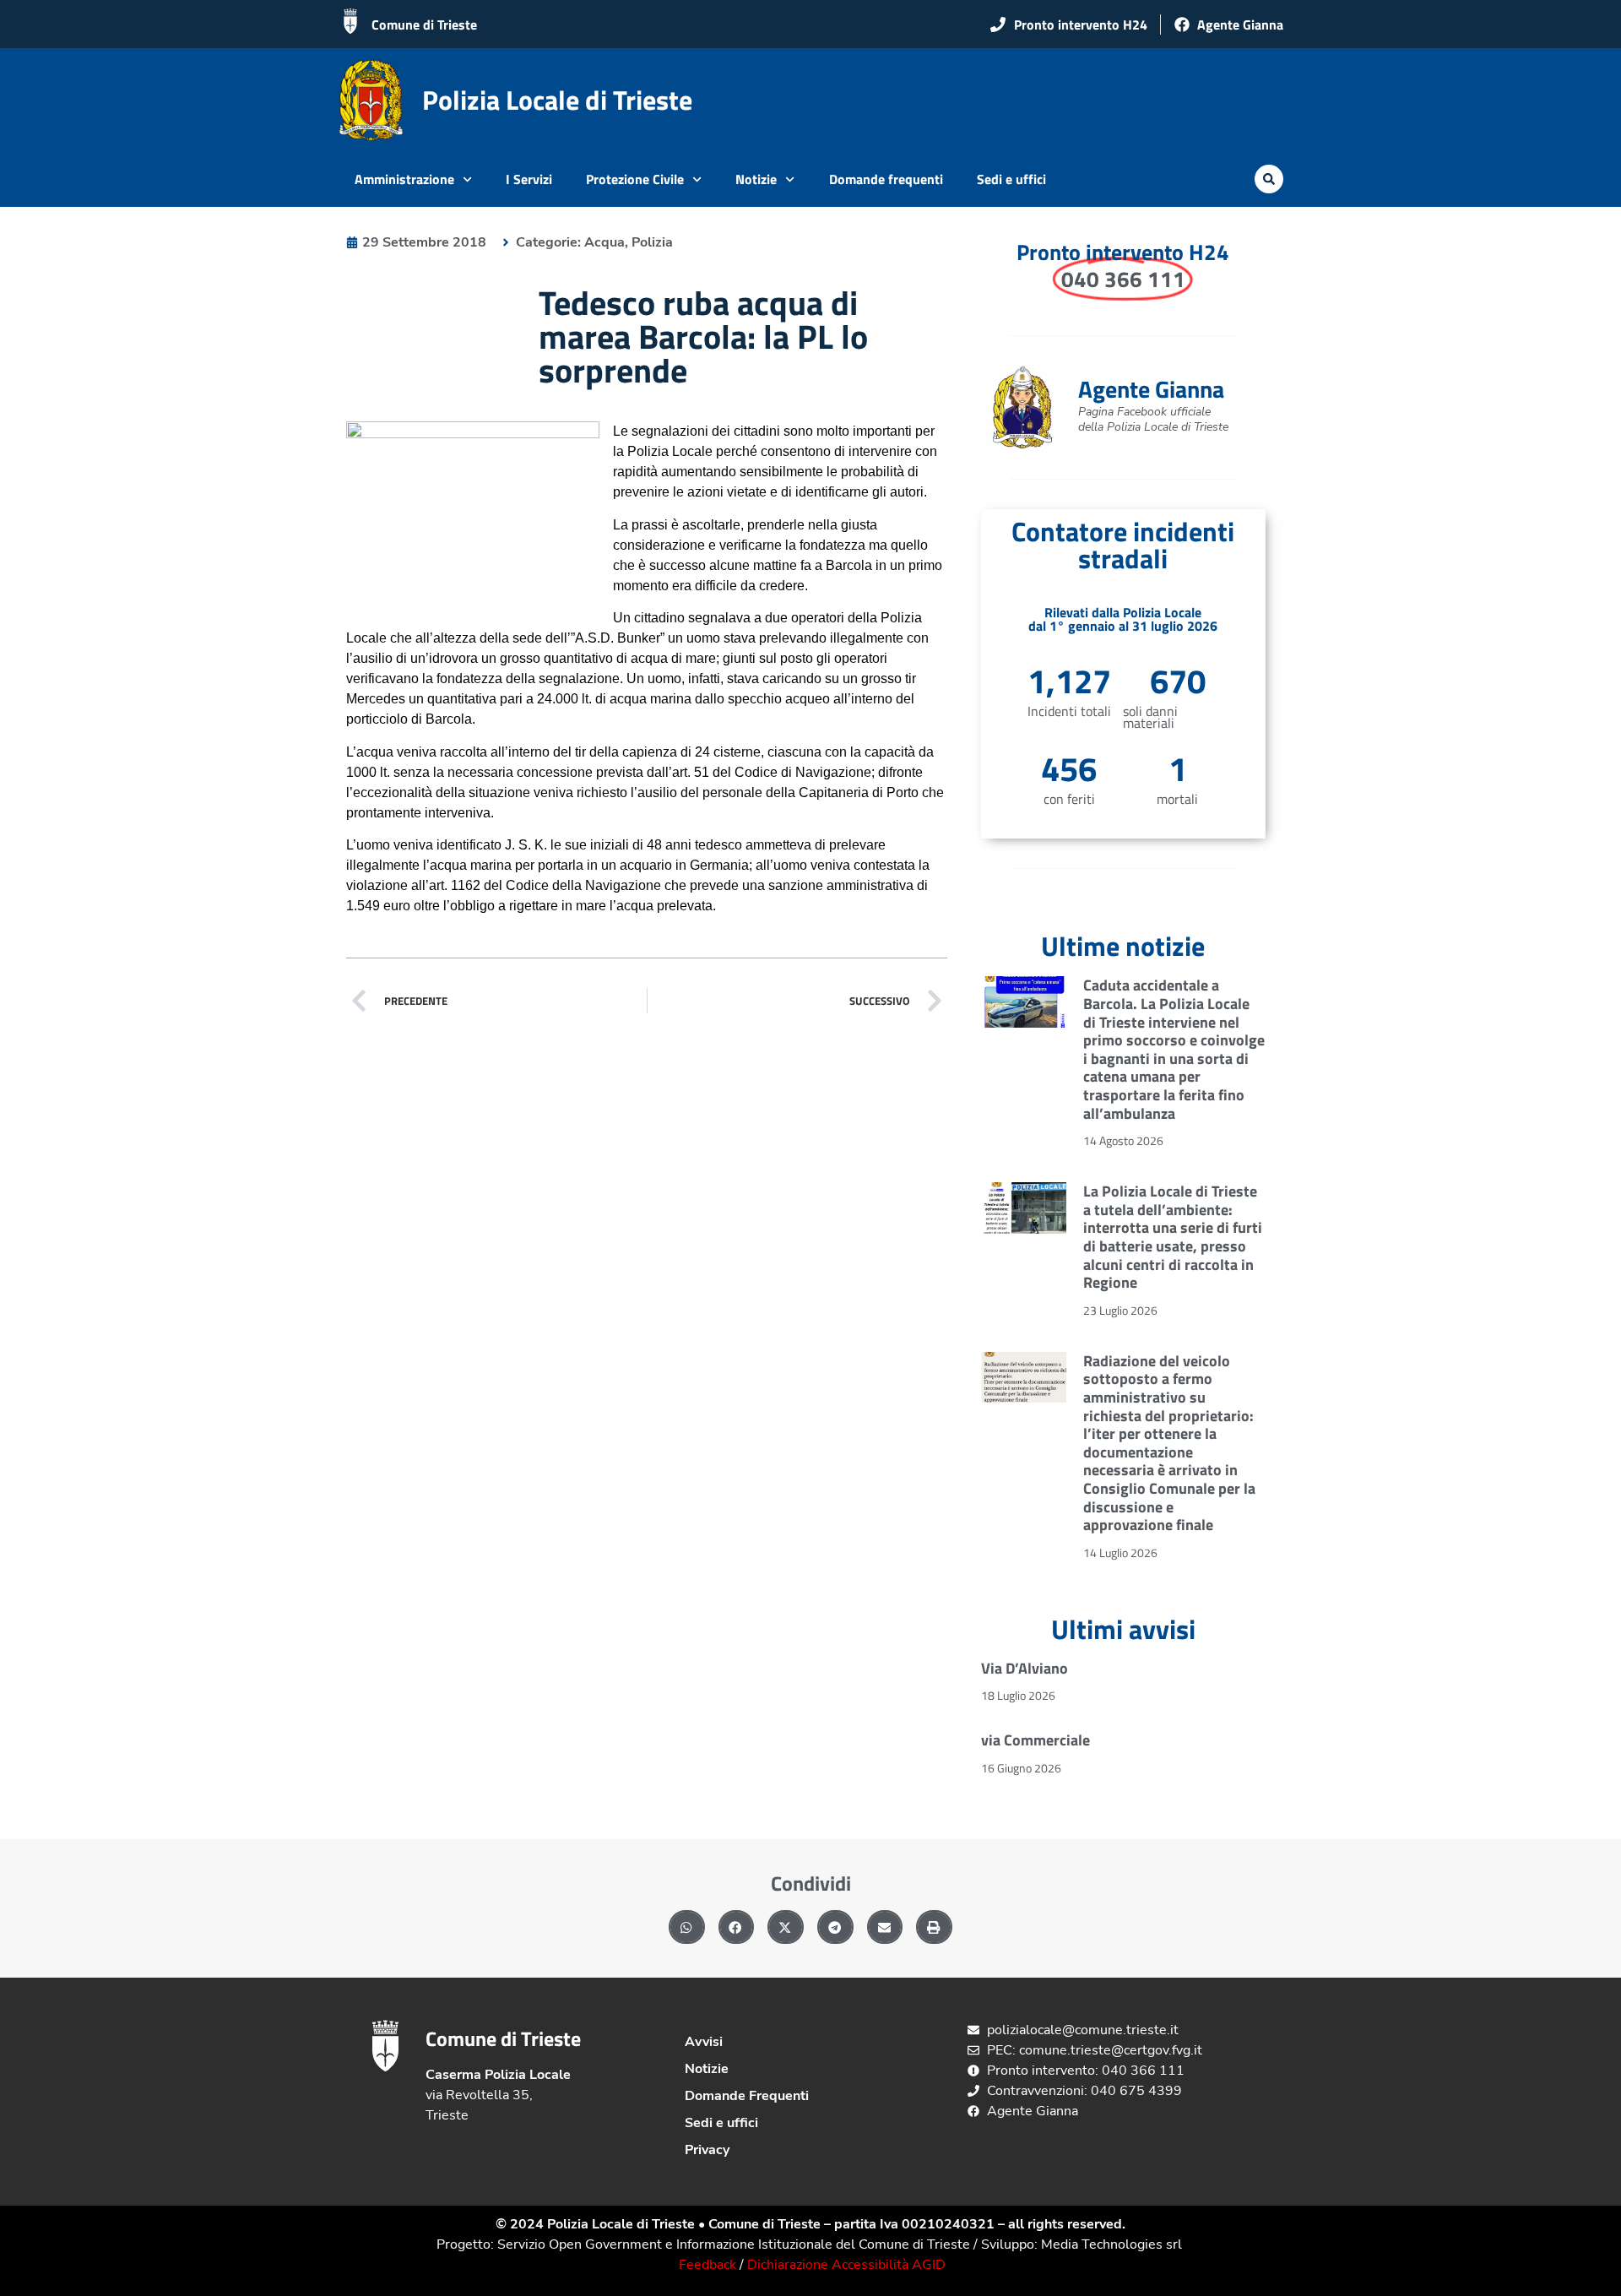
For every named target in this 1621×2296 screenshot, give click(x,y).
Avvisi (704, 2042)
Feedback (707, 2265)
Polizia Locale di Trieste (557, 100)
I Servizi (529, 179)
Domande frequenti (886, 179)
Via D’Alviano (1025, 1668)
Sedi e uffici (1011, 179)
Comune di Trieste (424, 24)
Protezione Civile (635, 179)
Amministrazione (404, 179)
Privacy (707, 2150)
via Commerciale (1035, 1740)
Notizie (756, 179)
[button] (1269, 179)
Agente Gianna (1151, 389)
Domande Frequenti (747, 2096)
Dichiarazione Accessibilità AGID (846, 2265)
